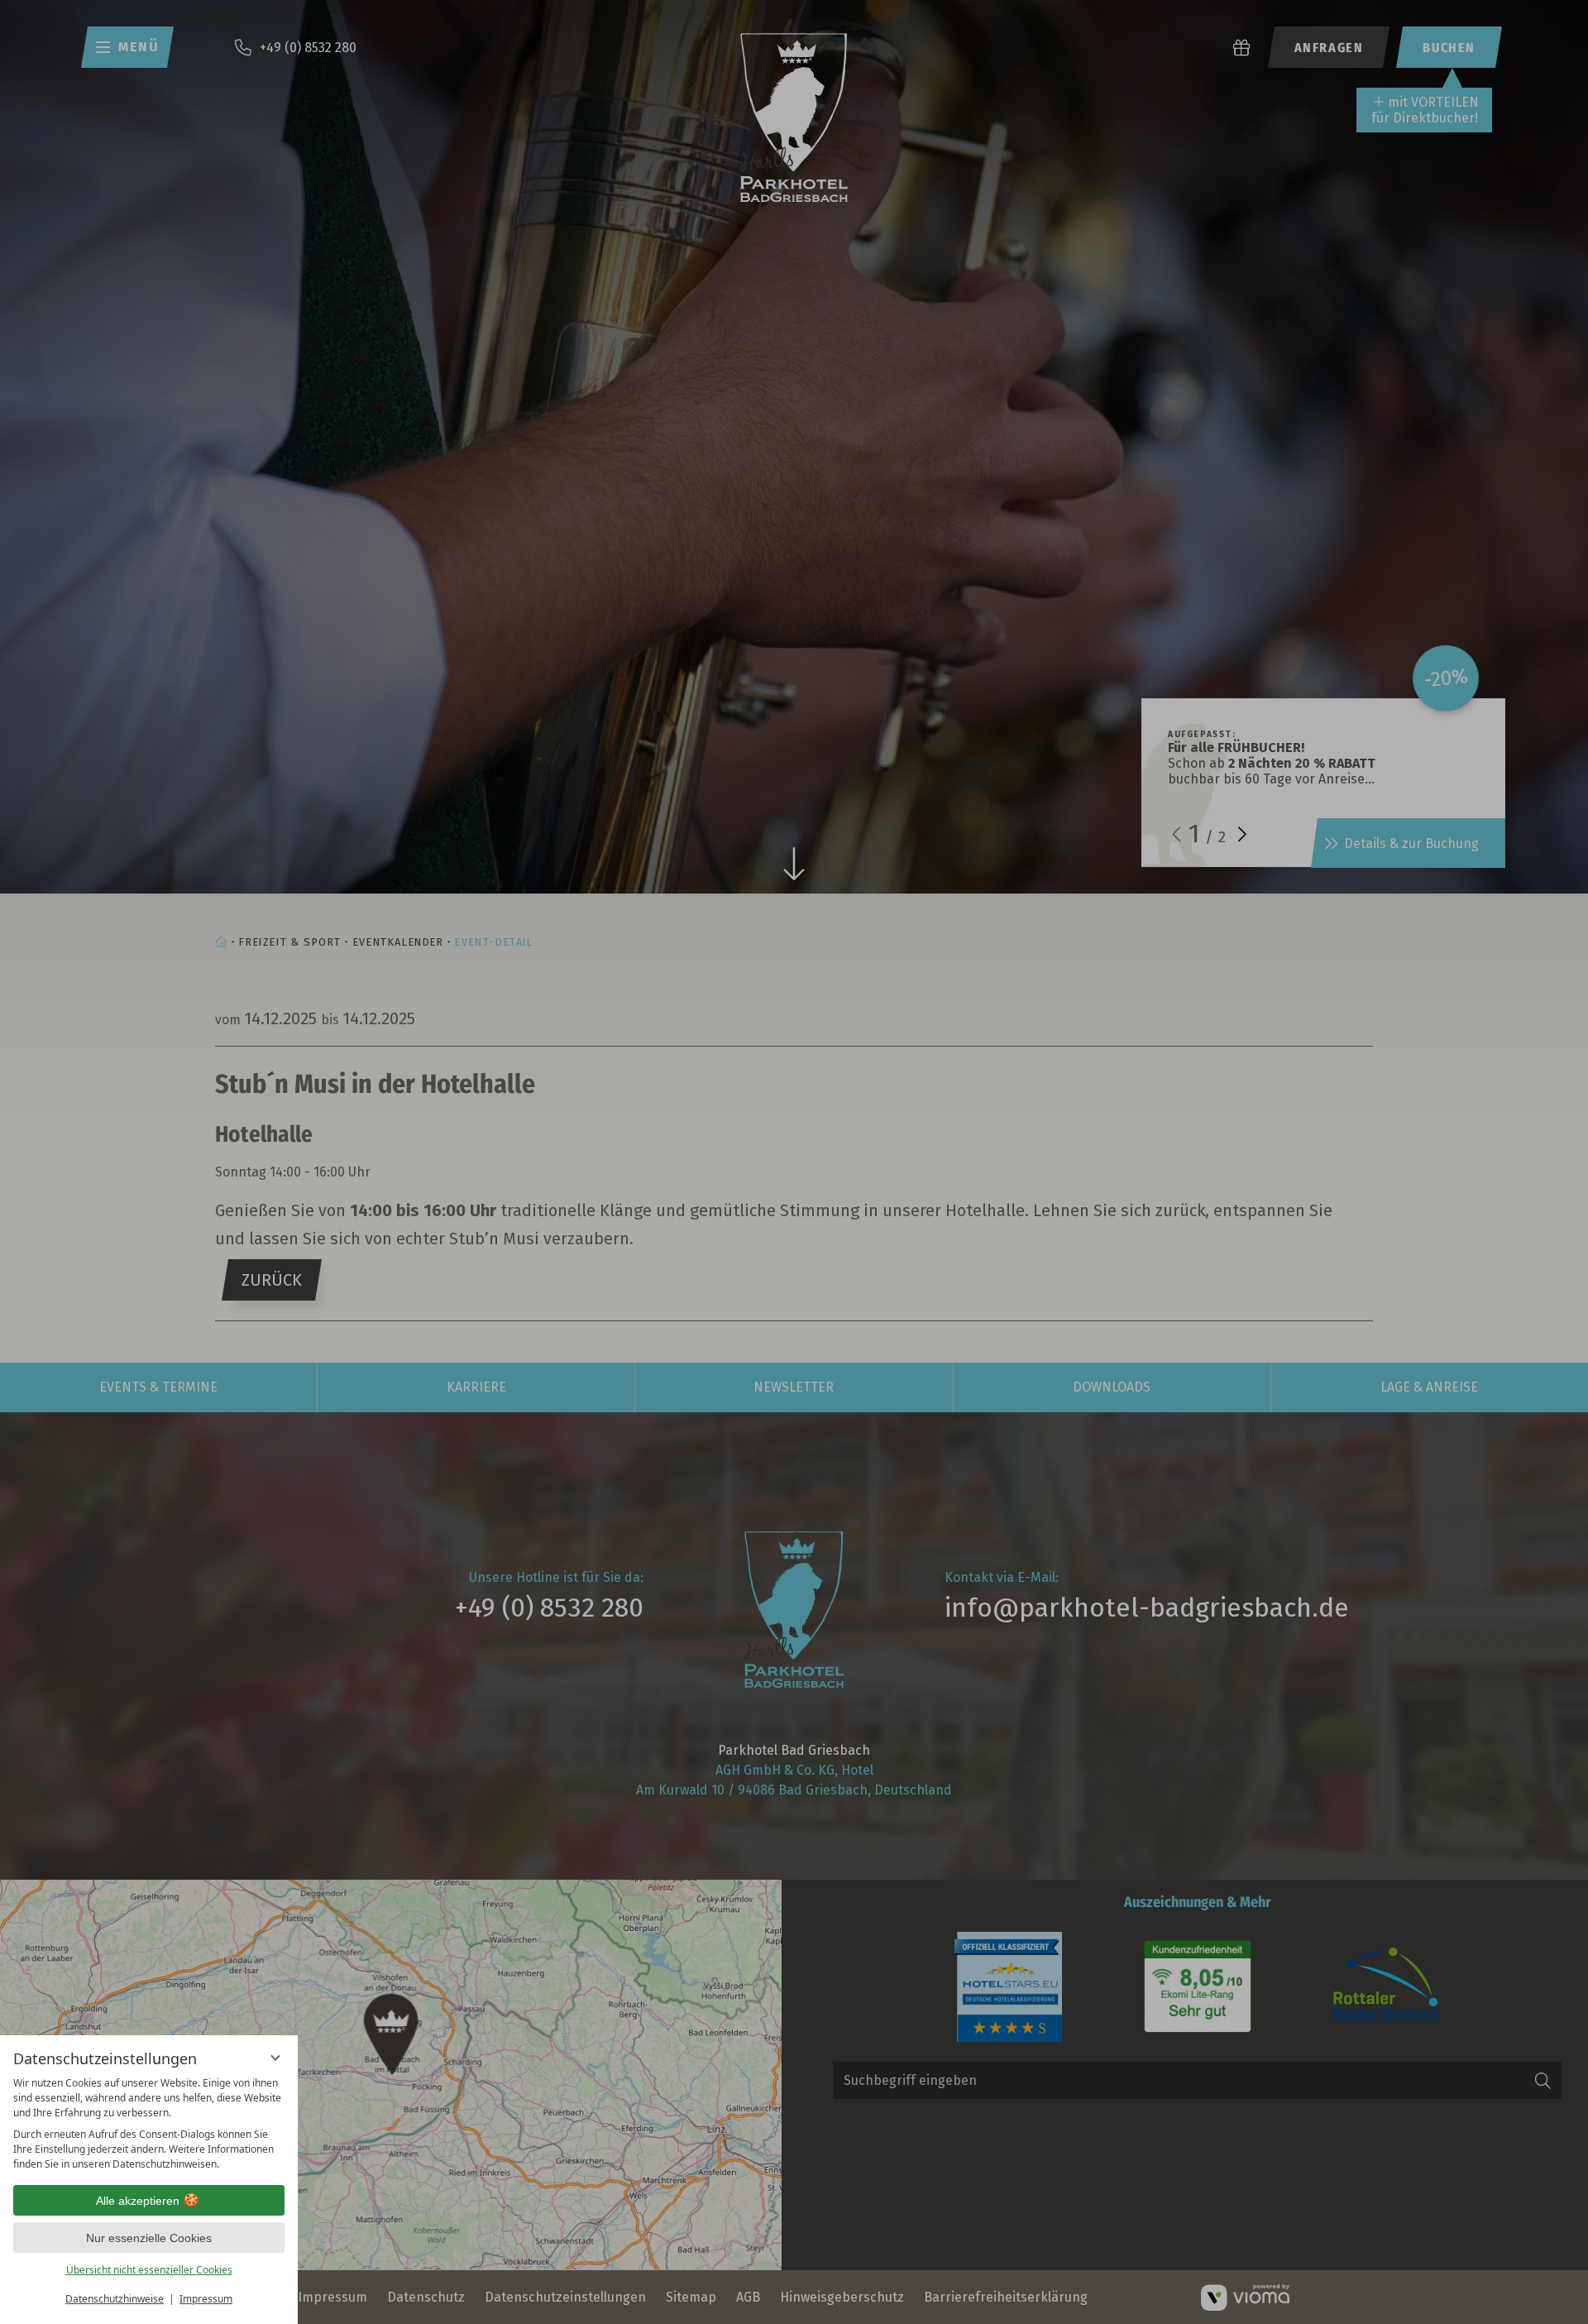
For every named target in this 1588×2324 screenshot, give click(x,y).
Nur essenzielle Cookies (149, 2238)
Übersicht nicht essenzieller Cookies (149, 2270)
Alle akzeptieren (138, 2201)
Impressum (206, 2299)
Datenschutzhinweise (115, 2299)
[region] (149, 2124)
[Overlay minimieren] (275, 2058)
